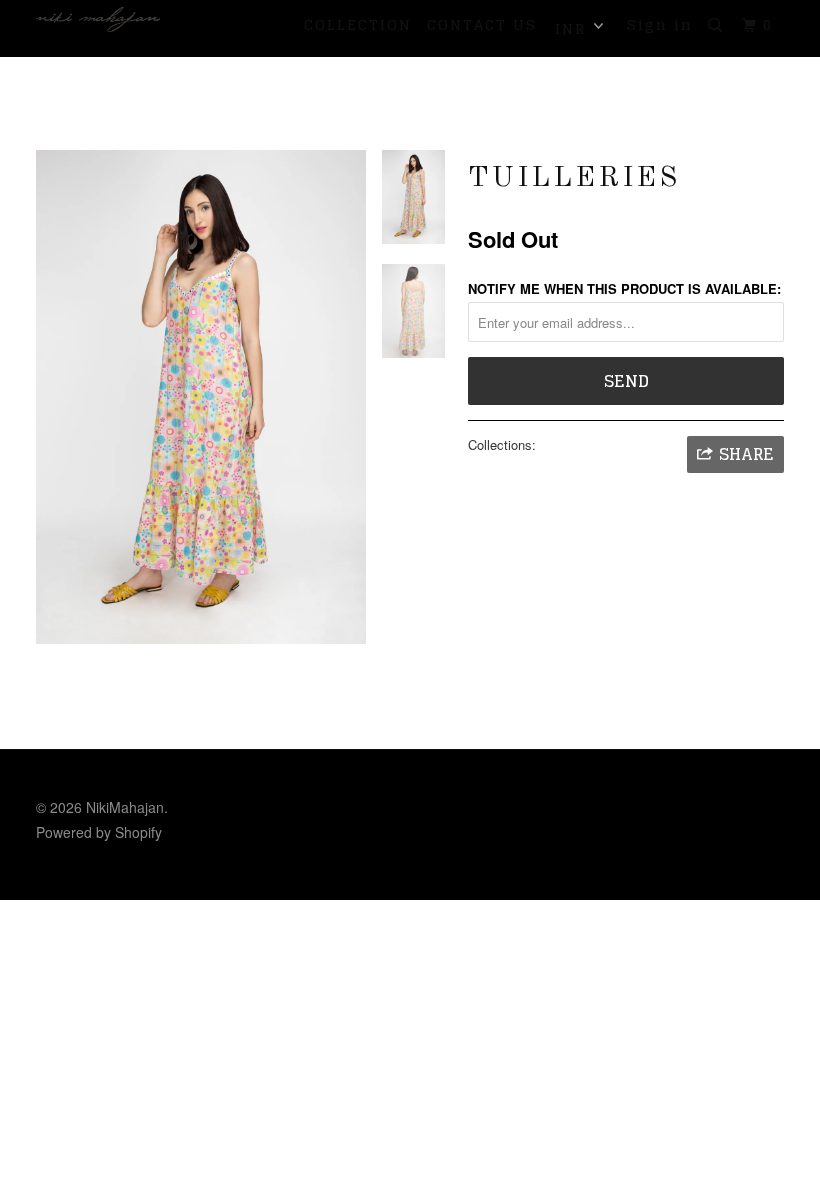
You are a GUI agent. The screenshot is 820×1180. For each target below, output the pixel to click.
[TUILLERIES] (201, 397)
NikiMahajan (125, 807)
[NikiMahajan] (98, 19)
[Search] (717, 25)
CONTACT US (482, 24)
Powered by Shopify (99, 832)
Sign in (660, 24)
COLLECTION (358, 24)
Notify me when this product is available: (624, 288)
